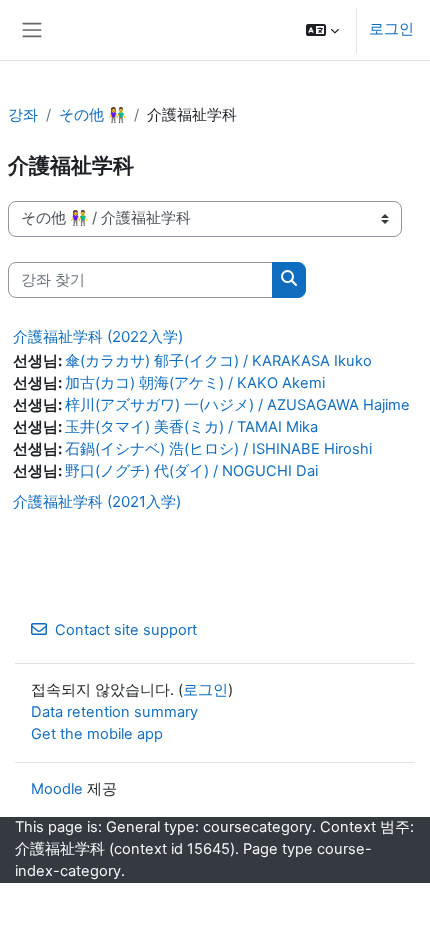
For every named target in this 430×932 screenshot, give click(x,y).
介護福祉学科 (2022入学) (98, 336)
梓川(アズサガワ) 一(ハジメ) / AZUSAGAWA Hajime (237, 405)
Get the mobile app (97, 734)
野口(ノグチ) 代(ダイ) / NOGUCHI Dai (191, 471)
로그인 (391, 29)
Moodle (57, 789)
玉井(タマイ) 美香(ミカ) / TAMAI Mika (191, 427)
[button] (322, 30)
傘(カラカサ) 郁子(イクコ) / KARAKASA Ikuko (218, 361)
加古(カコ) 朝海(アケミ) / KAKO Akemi (195, 383)
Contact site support (126, 630)
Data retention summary (114, 712)
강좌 (23, 115)
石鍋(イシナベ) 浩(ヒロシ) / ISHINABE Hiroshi (218, 449)
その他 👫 (92, 115)
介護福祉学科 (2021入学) (97, 501)
